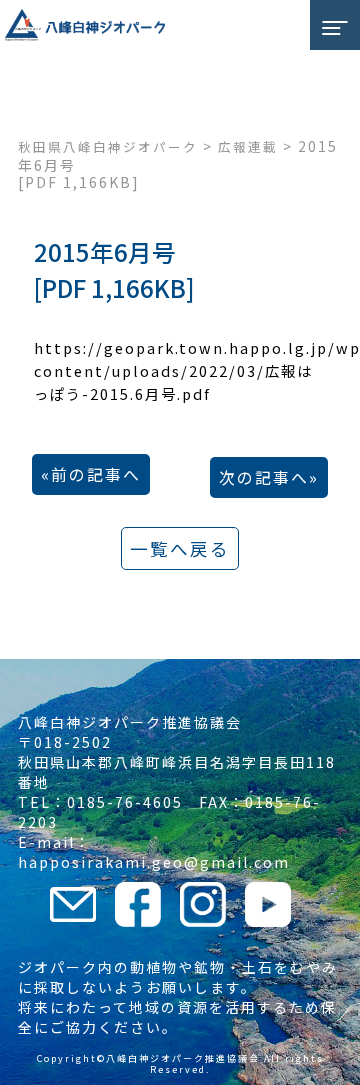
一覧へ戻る (180, 548)
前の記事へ (96, 474)
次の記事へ (264, 477)
